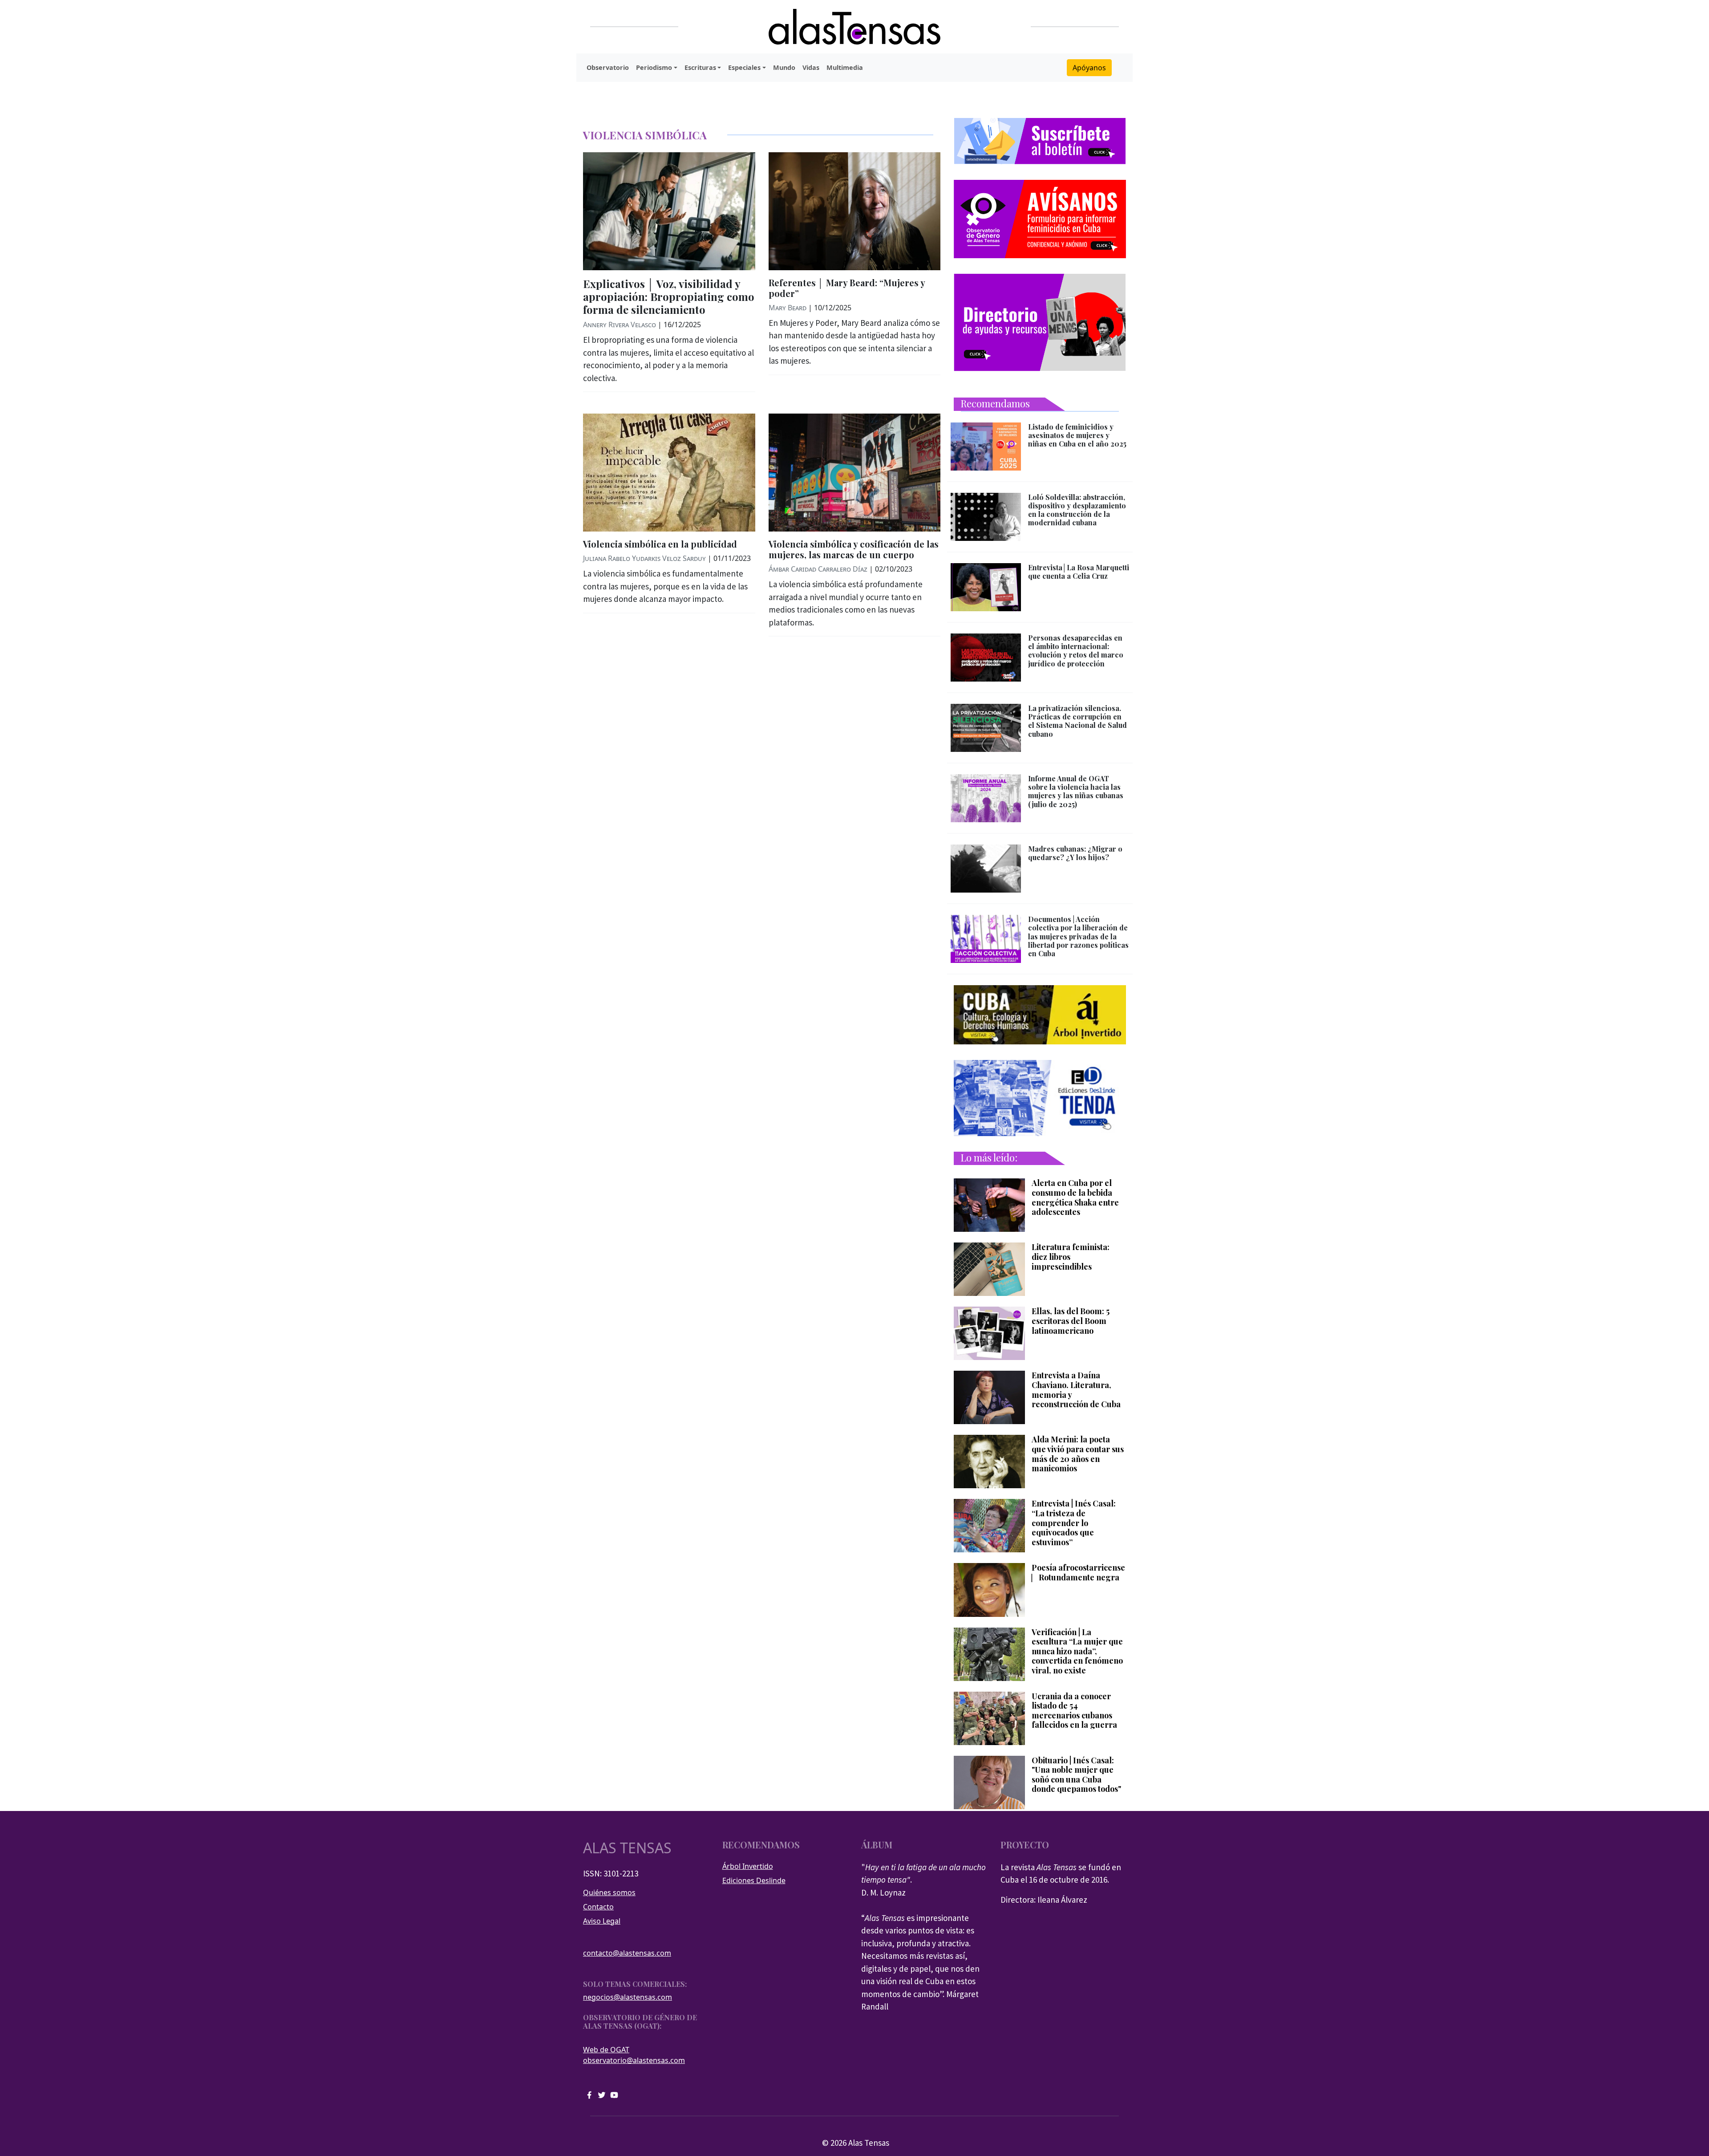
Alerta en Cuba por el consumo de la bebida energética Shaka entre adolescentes (1075, 1198)
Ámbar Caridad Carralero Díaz (818, 569)
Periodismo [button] (654, 67)
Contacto (598, 1907)
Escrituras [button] (700, 67)
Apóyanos (1089, 68)
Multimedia (845, 67)
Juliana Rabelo (607, 558)
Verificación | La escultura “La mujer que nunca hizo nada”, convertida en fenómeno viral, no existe (1077, 1652)
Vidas (811, 67)
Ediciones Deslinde (754, 1880)
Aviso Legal (602, 1921)
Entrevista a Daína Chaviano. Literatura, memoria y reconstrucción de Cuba (1076, 1390)
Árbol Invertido (748, 1866)
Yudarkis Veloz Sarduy (669, 558)
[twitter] (602, 2094)
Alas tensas (627, 1848)
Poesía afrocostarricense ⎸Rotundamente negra (1078, 1573)
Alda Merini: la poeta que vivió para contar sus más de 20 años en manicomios (1078, 1454)
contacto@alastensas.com (627, 1953)
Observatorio (608, 67)
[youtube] (614, 2094)
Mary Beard (788, 308)
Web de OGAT (606, 2050)
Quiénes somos (609, 1892)
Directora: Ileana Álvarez (1044, 1900)
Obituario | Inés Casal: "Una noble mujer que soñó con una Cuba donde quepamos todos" (1076, 1775)
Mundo (784, 67)
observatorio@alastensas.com (634, 2060)
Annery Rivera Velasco (620, 325)
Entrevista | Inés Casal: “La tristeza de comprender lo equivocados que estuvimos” (1074, 1523)
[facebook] (589, 2094)
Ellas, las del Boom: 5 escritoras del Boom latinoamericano (1071, 1321)
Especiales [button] (744, 67)
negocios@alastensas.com (628, 1997)
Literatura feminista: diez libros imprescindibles (1071, 1257)
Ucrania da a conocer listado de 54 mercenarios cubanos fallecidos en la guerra (1074, 1711)
